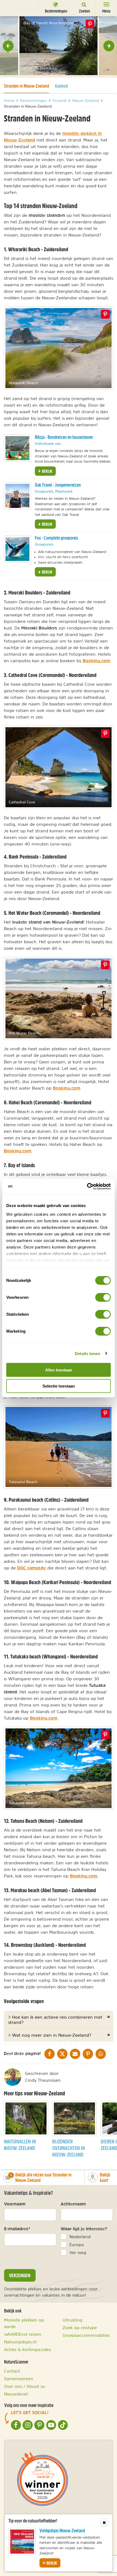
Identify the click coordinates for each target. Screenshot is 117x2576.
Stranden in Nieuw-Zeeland (26, 86)
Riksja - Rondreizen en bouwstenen (64, 437)
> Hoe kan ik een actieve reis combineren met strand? (55, 2019)
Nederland (80, 2237)
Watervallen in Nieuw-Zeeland (20, 2145)
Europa (77, 2244)
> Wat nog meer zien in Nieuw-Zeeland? (50, 2035)
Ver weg (78, 2252)
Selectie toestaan (59, 1386)
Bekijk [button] (47, 471)
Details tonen (87, 1353)
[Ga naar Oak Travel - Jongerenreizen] (17, 496)
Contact (12, 2371)
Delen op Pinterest (90, 24)
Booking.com (96, 661)
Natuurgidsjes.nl (20, 2342)
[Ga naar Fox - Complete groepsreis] (17, 549)
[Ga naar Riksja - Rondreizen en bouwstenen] (17, 448)
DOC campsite (32, 1568)
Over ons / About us (24, 2386)
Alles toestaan (59, 1370)
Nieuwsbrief (16, 2394)
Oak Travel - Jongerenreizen (58, 485)
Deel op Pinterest (105, 314)
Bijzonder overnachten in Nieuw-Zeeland (69, 2148)
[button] (8, 46)
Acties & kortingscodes (27, 2349)
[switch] (103, 1297)
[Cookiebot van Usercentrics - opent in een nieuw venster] (87, 1186)
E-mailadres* (17, 2229)
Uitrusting (73, 2320)
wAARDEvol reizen (23, 2334)
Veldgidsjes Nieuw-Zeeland (62, 2531)
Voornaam (15, 2204)
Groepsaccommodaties (86, 2335)
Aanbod (61, 86)
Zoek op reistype (80, 2327)
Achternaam (73, 2204)
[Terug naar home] (14, 8)
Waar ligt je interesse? (84, 2229)
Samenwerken (19, 2379)
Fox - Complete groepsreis (56, 538)
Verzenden (20, 2275)
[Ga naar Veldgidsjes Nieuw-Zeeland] (22, 2542)
